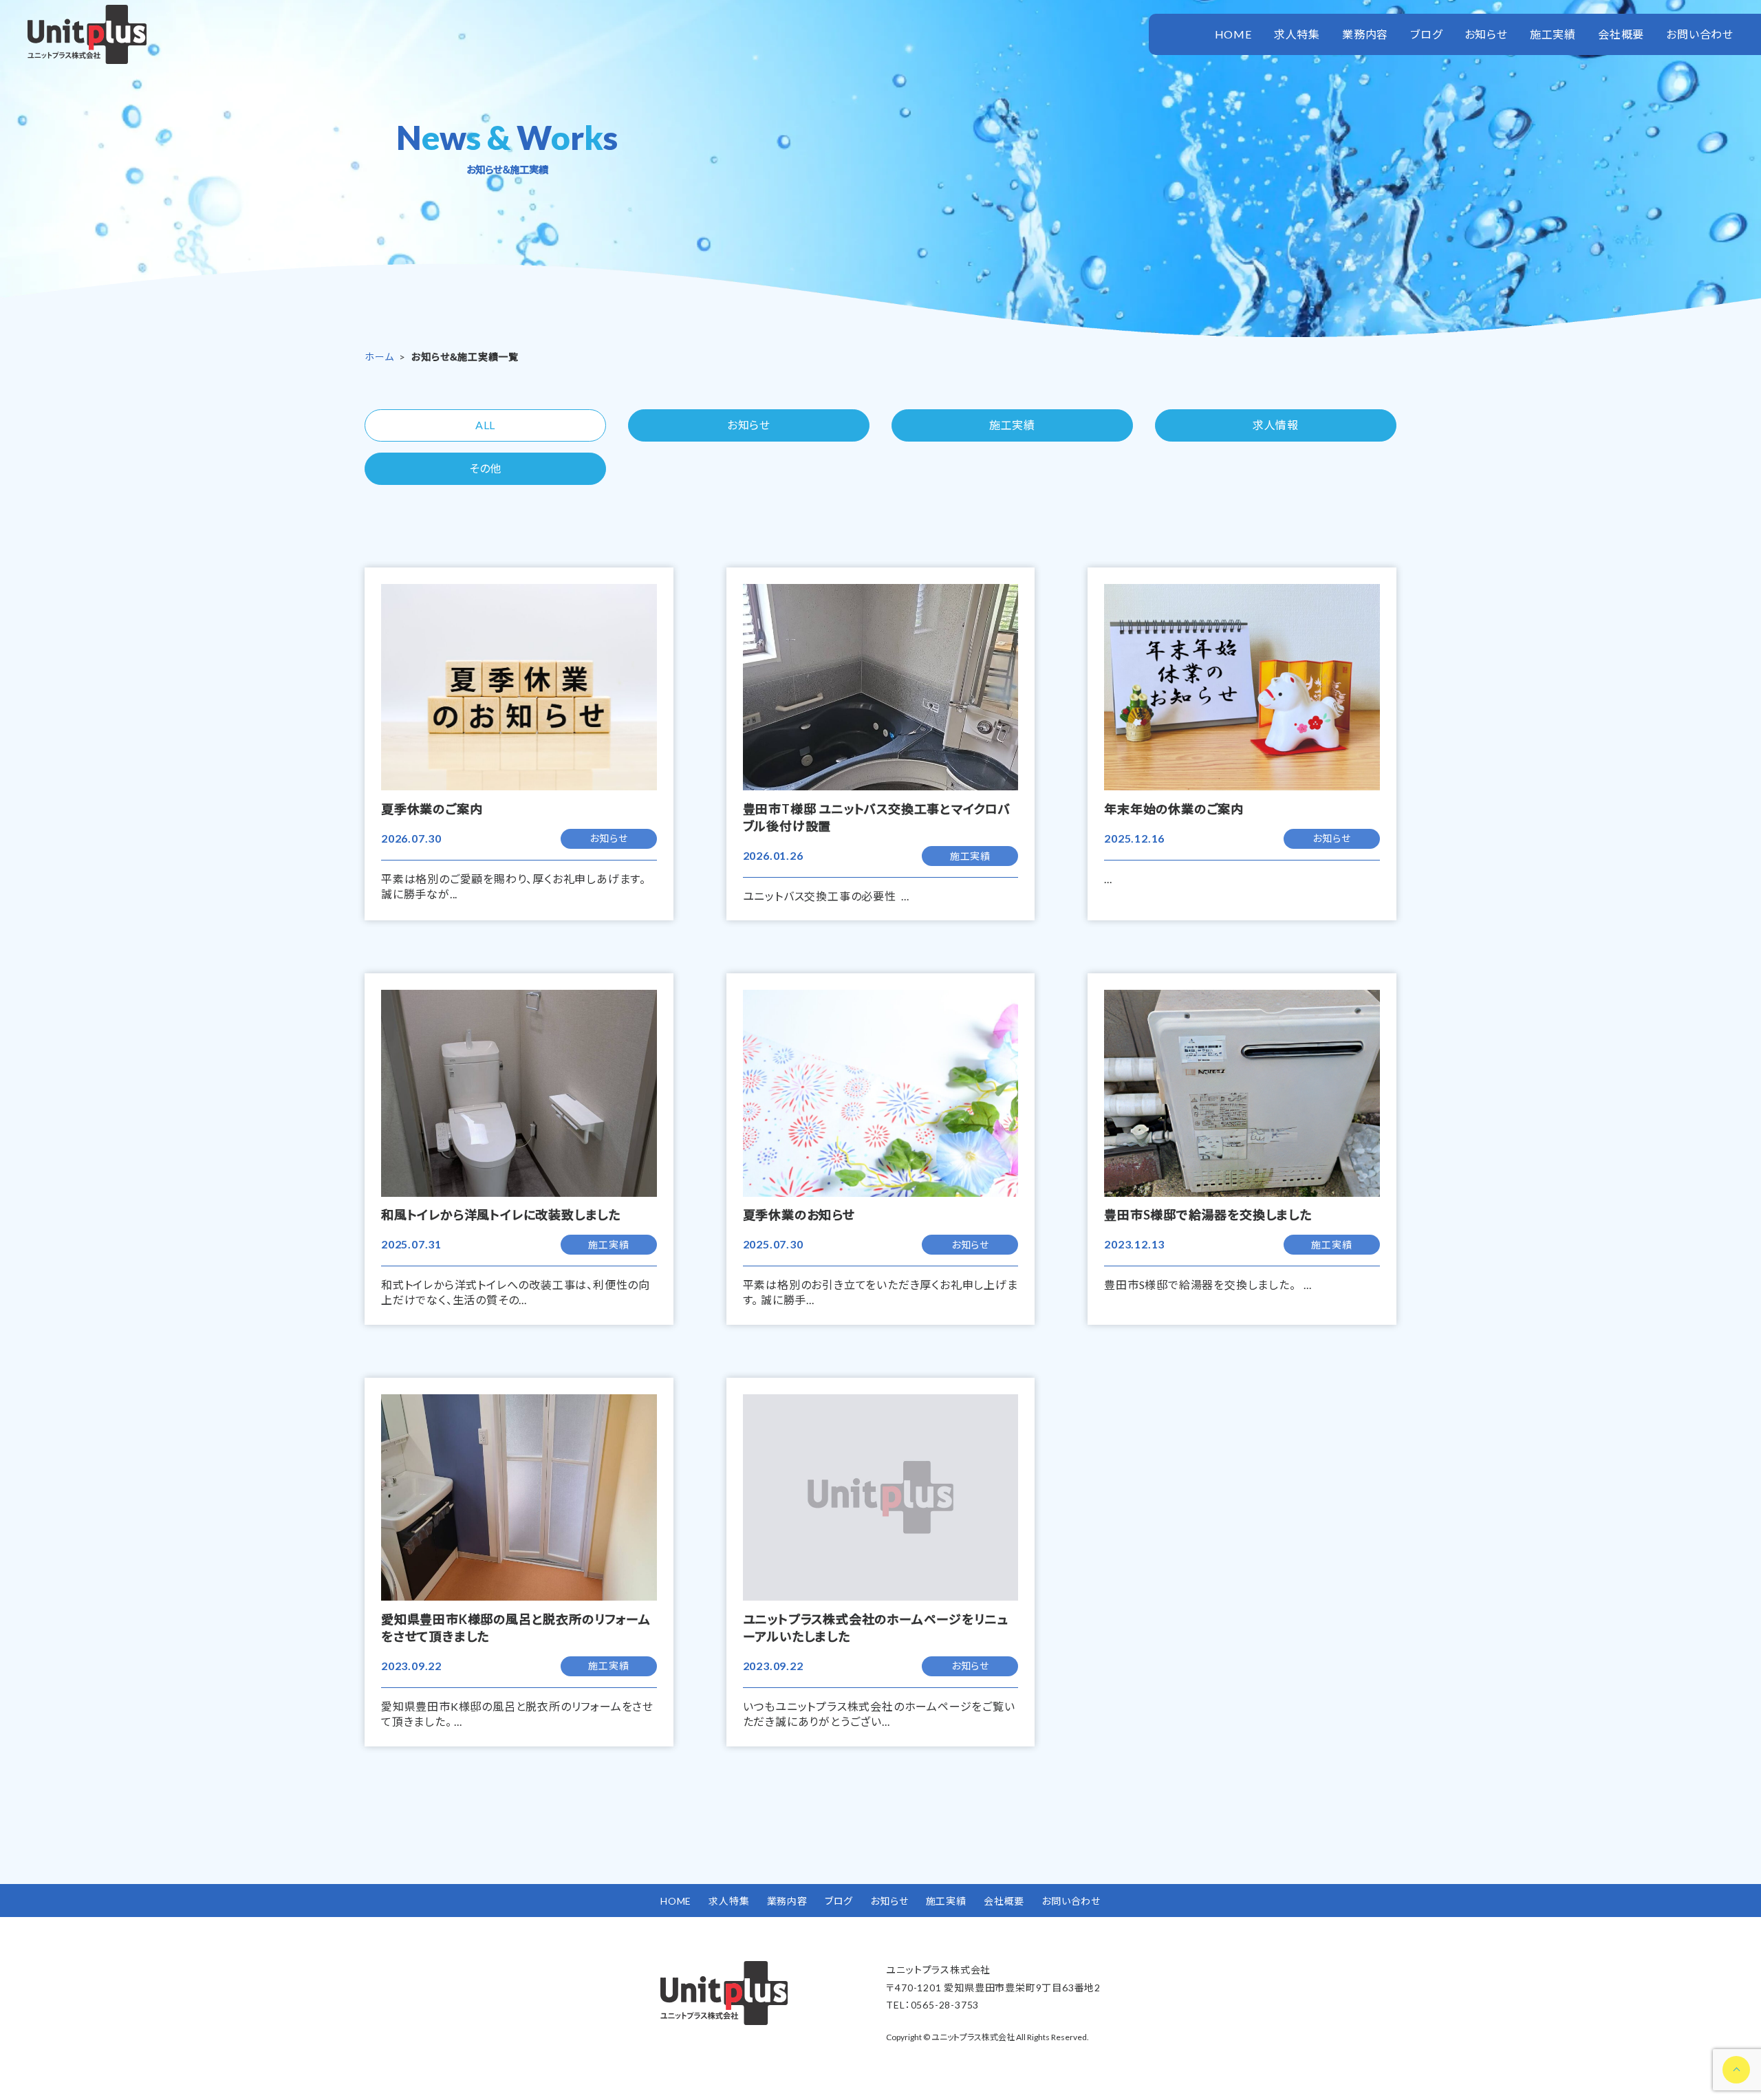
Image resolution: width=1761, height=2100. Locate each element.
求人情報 (1276, 425)
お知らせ (1486, 34)
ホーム (379, 357)
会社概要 (1621, 34)
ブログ (1426, 34)
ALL (485, 425)
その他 (485, 468)
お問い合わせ (1700, 34)
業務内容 (1365, 34)
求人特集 (1297, 34)
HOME (1233, 34)
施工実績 (1553, 34)
